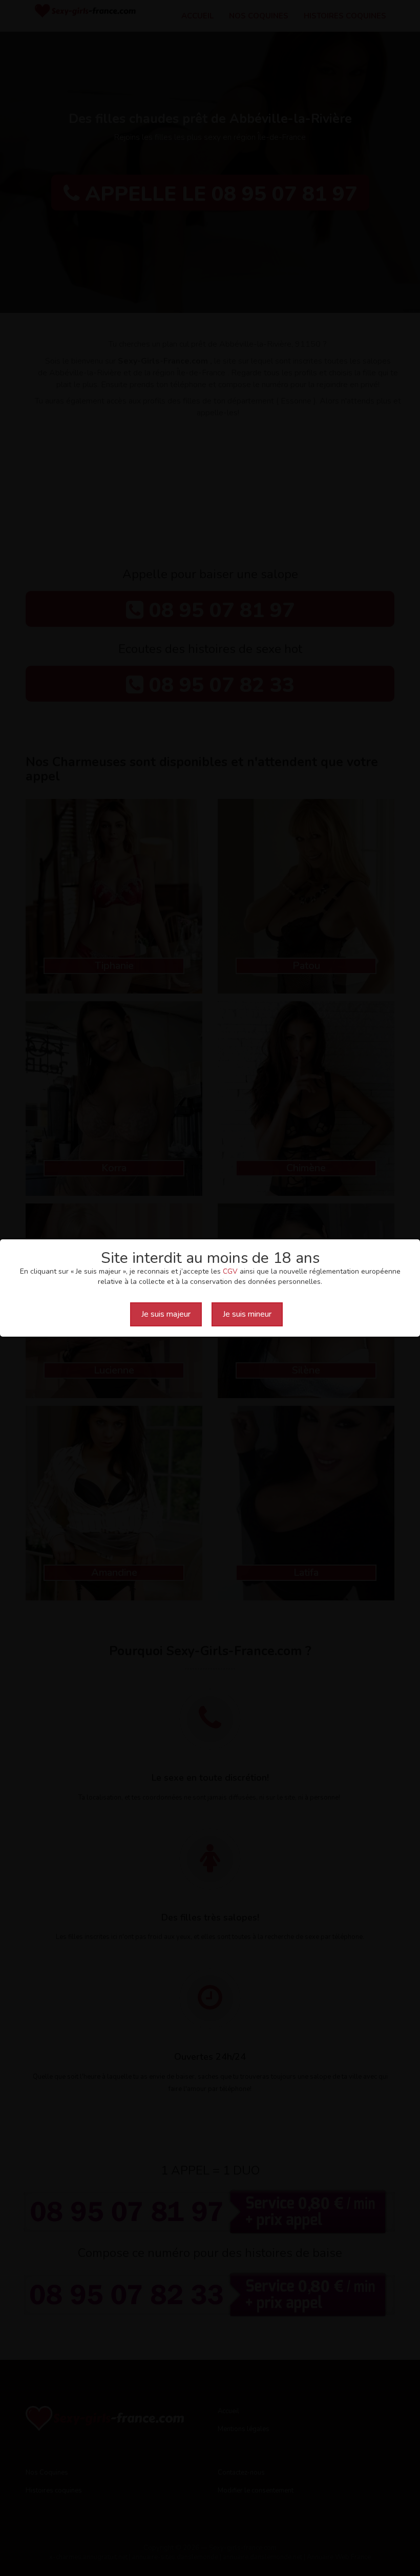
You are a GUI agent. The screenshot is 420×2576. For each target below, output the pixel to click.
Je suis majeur (166, 1314)
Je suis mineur (247, 1314)
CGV (230, 1271)
